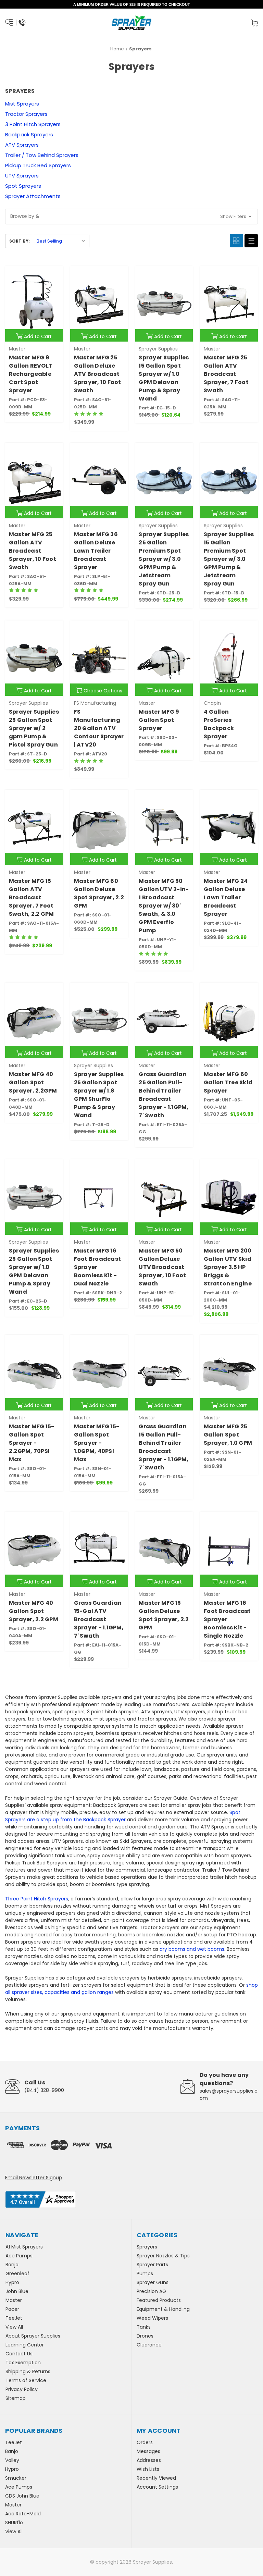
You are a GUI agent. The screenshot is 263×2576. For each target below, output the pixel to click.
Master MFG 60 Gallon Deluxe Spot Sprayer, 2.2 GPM (99, 893)
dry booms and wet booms (192, 1949)
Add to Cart (38, 336)
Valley (12, 2460)
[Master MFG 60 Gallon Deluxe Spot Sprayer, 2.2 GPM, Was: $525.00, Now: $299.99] (99, 828)
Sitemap (16, 2398)
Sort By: (20, 241)
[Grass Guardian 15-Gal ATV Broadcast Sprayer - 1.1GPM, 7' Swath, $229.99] (99, 1549)
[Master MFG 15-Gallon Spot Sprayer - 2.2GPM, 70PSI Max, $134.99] (34, 1373)
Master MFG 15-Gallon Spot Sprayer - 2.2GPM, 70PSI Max (32, 1443)
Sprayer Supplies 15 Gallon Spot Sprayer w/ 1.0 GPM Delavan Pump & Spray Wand (164, 378)
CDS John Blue (22, 2496)
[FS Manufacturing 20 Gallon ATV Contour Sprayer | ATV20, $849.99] (99, 658)
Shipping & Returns (28, 2371)
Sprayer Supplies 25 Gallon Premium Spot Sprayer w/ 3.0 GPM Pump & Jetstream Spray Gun (164, 559)
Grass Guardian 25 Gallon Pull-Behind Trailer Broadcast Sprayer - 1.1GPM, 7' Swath (164, 1095)
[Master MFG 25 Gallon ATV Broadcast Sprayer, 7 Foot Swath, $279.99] (229, 304)
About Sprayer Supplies (33, 2336)
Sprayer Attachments (33, 196)
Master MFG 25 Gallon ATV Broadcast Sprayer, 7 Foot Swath (226, 374)
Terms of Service (26, 2380)
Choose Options (103, 691)
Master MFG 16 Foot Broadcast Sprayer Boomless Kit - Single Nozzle (227, 1619)
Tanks (144, 2327)
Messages (148, 2451)
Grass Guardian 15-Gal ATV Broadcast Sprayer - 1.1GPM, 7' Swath (99, 1619)
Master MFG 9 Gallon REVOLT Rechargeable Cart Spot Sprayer (31, 374)
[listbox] (61, 241)
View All (14, 2327)
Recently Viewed (156, 2478)
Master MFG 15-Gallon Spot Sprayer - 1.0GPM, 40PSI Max (97, 1443)
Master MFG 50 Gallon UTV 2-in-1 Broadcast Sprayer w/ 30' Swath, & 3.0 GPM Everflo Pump (164, 906)
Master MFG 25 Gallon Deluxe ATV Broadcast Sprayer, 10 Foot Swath (98, 374)
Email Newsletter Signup (34, 2178)
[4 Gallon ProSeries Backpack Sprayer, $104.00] (229, 658)
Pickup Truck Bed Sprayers (38, 165)
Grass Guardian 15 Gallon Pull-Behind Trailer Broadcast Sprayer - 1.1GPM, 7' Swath (164, 1447)
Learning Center (25, 2345)
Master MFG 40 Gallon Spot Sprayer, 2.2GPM (33, 1082)
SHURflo (14, 2523)
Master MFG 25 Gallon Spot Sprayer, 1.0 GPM (228, 1435)
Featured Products (159, 2300)
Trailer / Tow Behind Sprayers (42, 155)
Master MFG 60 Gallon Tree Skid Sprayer (228, 1082)
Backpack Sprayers (29, 134)
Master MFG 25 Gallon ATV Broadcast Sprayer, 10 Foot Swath (33, 551)
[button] (131, 217)
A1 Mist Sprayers (24, 2247)
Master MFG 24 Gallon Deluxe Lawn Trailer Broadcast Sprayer (226, 897)
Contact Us (19, 2354)
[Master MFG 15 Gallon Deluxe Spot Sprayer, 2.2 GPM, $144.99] (164, 1549)
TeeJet (14, 2318)
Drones (145, 2336)
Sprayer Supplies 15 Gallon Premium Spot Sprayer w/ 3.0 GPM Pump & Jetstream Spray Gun (229, 559)
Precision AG (151, 2291)
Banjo (12, 2265)
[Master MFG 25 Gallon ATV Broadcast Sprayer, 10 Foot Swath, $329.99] (34, 480)
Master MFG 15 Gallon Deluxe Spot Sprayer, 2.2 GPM (164, 1615)
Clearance (149, 2345)
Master (14, 2300)
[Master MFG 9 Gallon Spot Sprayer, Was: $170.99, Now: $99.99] (164, 658)
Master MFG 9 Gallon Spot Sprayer (159, 720)
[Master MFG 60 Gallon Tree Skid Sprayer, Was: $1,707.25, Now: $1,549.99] (229, 1020)
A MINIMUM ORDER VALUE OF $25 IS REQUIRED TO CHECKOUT (132, 4)
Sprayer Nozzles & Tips (163, 2256)
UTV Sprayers (22, 176)
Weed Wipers (152, 2318)
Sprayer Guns (153, 2282)
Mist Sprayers (22, 104)
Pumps (145, 2273)
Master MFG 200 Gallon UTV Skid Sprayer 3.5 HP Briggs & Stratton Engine (228, 1267)
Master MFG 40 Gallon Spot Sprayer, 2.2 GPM (34, 1611)
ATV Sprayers (22, 145)
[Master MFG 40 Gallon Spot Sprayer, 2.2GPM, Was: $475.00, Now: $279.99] (34, 1020)
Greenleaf (17, 2273)
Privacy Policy (22, 2389)
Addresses (149, 2460)
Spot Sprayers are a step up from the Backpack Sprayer (123, 1816)
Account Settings (157, 2487)
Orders (145, 2442)
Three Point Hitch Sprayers (37, 1899)
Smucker (16, 2478)
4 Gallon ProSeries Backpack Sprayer (219, 724)
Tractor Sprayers (26, 114)
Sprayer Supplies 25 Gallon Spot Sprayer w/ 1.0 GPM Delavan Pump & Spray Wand (34, 1271)
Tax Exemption (23, 2363)
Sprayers (147, 2247)
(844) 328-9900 (44, 2090)
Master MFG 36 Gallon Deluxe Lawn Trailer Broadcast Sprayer (96, 551)
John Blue (17, 2291)
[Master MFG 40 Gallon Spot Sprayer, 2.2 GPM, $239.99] (34, 1549)
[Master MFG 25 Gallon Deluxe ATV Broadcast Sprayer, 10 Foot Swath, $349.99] (99, 304)
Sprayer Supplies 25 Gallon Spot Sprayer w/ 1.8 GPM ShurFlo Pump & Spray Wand (99, 1095)
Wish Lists (148, 2469)
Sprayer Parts (152, 2265)
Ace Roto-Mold (23, 2514)
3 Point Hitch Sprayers (33, 124)
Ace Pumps (19, 2256)
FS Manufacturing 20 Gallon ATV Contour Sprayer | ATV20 (99, 728)
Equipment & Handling (163, 2309)
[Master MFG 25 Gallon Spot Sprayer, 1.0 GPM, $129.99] (229, 1373)
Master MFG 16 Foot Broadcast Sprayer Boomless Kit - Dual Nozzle (98, 1267)
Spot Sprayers (23, 186)
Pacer (12, 2309)
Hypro (12, 2282)
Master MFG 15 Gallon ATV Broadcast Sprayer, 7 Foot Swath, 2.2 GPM (32, 897)
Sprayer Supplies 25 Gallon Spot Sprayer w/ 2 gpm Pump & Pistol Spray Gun (34, 728)
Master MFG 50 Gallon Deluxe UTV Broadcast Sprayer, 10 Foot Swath (162, 1267)
